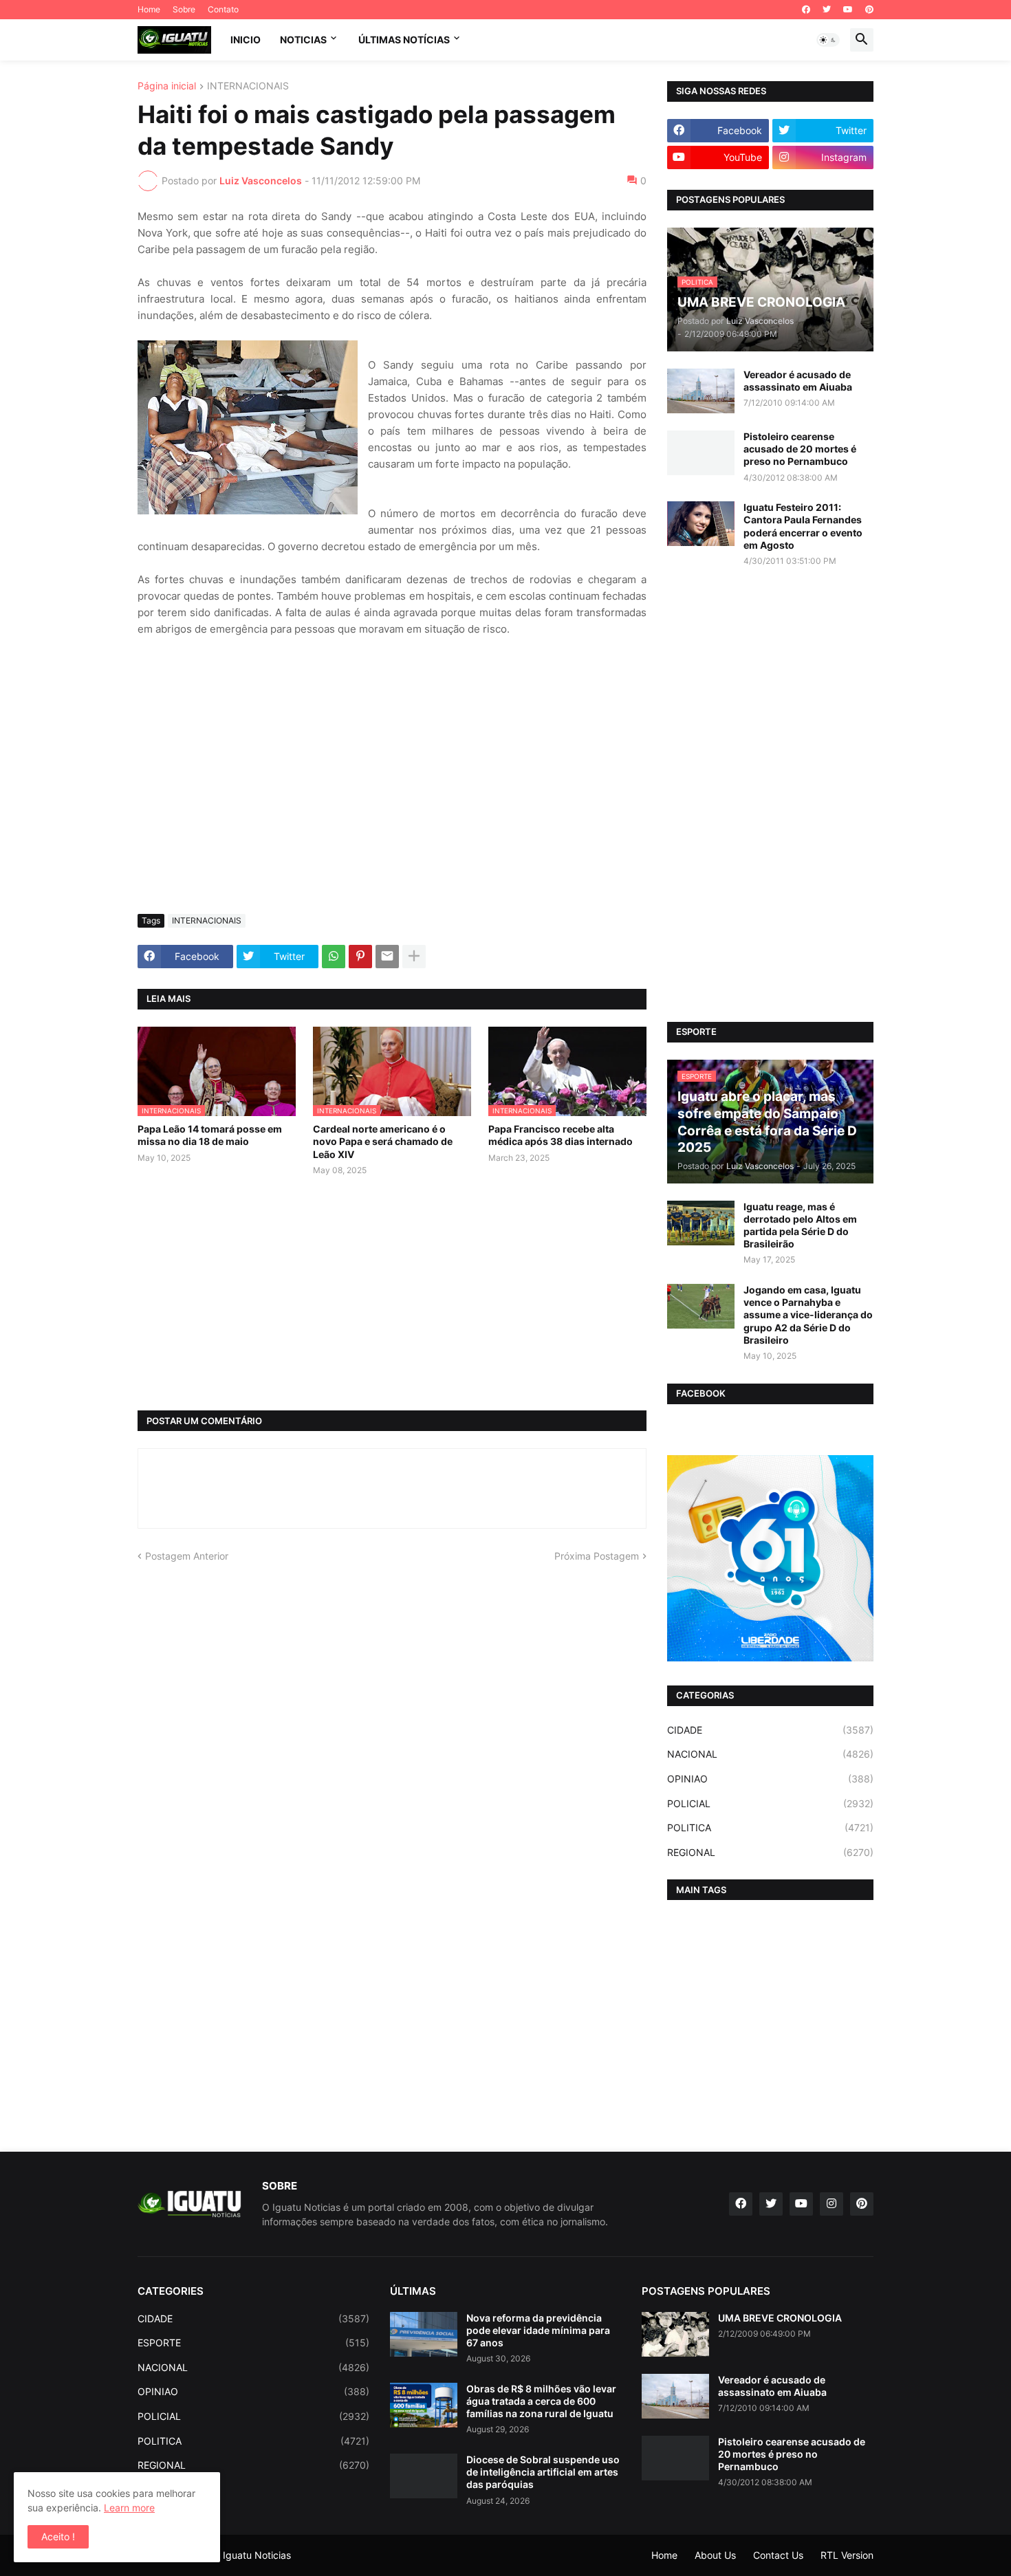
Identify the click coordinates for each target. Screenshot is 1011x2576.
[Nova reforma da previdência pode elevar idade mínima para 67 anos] (424, 2334)
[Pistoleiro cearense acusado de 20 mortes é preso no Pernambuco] (701, 453)
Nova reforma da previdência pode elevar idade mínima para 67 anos (538, 2330)
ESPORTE (253, 2343)
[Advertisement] (392, 800)
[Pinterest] (360, 957)
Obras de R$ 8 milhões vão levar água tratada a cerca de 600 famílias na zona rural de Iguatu (541, 2401)
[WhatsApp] (334, 957)
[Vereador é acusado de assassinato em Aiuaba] (701, 391)
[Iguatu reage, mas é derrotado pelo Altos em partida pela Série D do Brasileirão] (701, 1223)
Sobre (184, 9)
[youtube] (848, 10)
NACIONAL (770, 1754)
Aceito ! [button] (58, 2536)
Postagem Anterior (187, 1556)
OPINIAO (770, 1779)
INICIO (246, 40)
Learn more (129, 2508)
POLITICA (770, 1827)
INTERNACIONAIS (248, 86)
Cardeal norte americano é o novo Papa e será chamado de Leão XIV (383, 1141)
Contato (223, 9)
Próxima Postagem (597, 1556)
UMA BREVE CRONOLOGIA (780, 2318)
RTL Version (847, 2555)
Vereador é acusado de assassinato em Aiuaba (798, 381)
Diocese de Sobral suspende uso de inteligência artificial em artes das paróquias (543, 2472)
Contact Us (778, 2555)
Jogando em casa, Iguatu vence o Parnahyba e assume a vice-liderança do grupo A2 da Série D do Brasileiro (808, 1315)
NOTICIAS (303, 40)
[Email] (387, 957)
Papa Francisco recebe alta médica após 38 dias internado (561, 1135)
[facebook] (806, 10)
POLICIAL (770, 1803)
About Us (715, 2555)
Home (149, 9)
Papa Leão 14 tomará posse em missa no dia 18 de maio (210, 1135)
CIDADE (770, 1730)
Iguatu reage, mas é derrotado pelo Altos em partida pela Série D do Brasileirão (800, 1225)
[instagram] (831, 2204)
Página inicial (167, 86)
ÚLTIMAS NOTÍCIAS (404, 40)
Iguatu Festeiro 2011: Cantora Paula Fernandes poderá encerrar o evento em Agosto (803, 526)
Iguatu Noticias (257, 2555)
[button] (828, 40)
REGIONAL (770, 1852)
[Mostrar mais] (414, 957)
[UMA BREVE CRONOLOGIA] (675, 2334)
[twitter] (827, 10)
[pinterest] (869, 10)
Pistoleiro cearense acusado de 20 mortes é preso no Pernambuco (800, 449)
